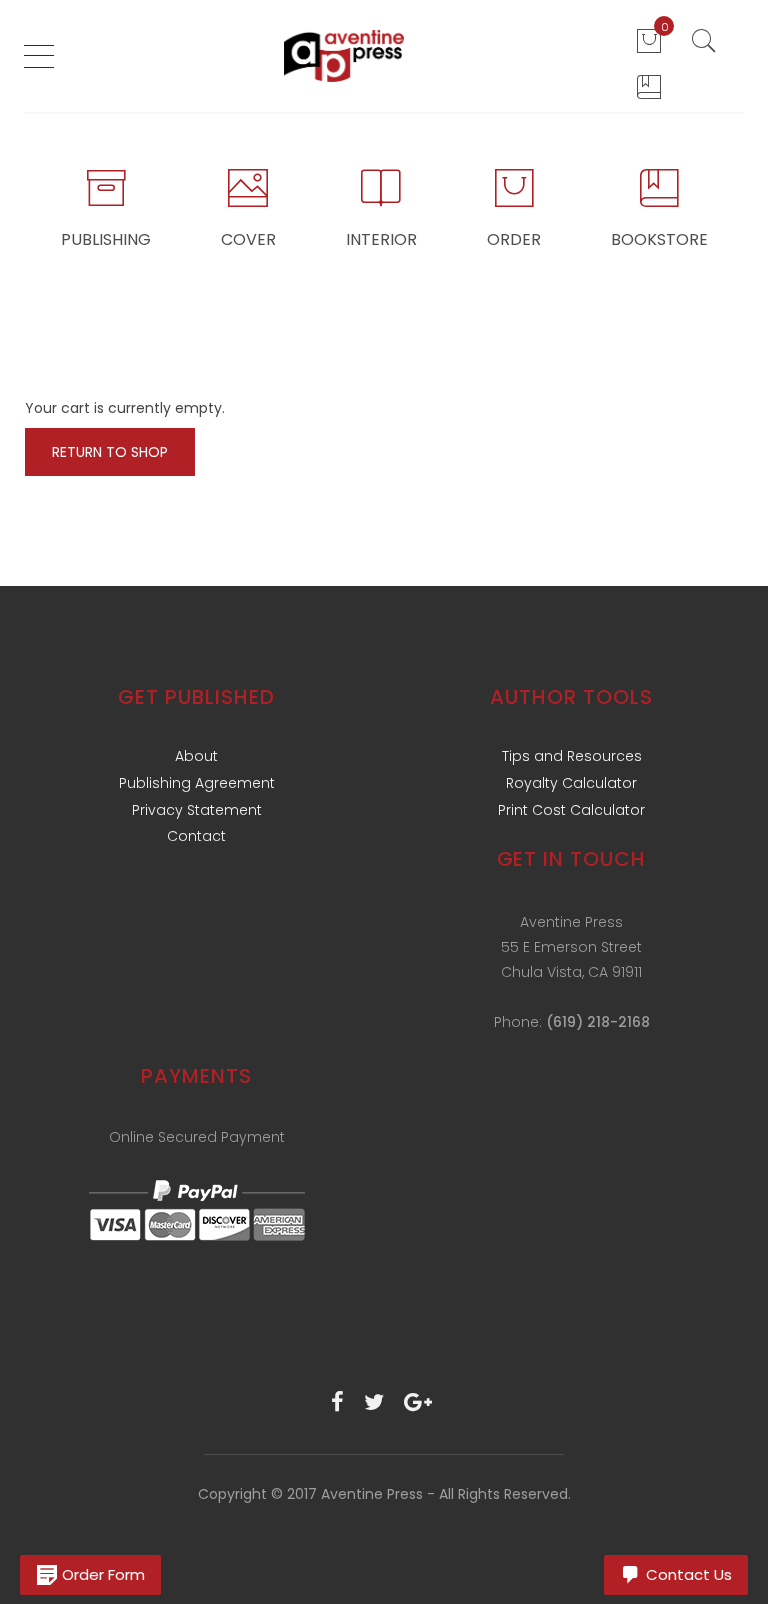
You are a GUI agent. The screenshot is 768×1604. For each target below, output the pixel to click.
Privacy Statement (197, 810)
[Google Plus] (418, 1402)
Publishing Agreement (197, 783)
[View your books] (649, 87)
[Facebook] (337, 1402)
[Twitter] (374, 1402)
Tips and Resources (572, 756)
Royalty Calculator (571, 783)
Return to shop (110, 452)
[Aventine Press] (344, 56)
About (196, 756)
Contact (196, 836)
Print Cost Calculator (571, 810)
